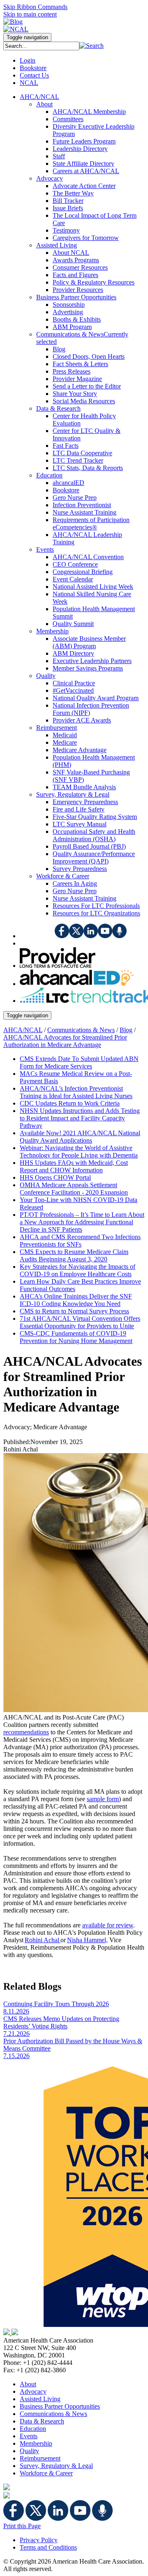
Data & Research (42, 2421)
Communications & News (81, 1030)
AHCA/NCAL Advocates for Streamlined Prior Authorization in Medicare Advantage (65, 1041)
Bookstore (33, 68)
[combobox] (41, 46)
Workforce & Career (46, 2473)
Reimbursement (40, 2458)
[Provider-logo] (58, 966)
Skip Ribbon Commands (35, 7)
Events (29, 2436)
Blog (126, 1030)
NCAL (29, 83)
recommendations (26, 1732)
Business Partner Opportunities (60, 2406)
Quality (29, 2451)
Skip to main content (30, 14)
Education (33, 2429)
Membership (36, 2443)
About (28, 2384)
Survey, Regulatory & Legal (56, 2466)
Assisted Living (40, 2399)
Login (28, 60)
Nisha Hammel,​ (87, 1940)
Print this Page (22, 2526)
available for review (108, 1925)
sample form (103, 1799)
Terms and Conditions (48, 2547)
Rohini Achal (43, 1940)
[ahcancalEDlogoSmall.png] (77, 984)
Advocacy (33, 2391)
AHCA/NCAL (23, 1030)
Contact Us (34, 75)
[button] (91, 46)
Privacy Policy (39, 2540)
